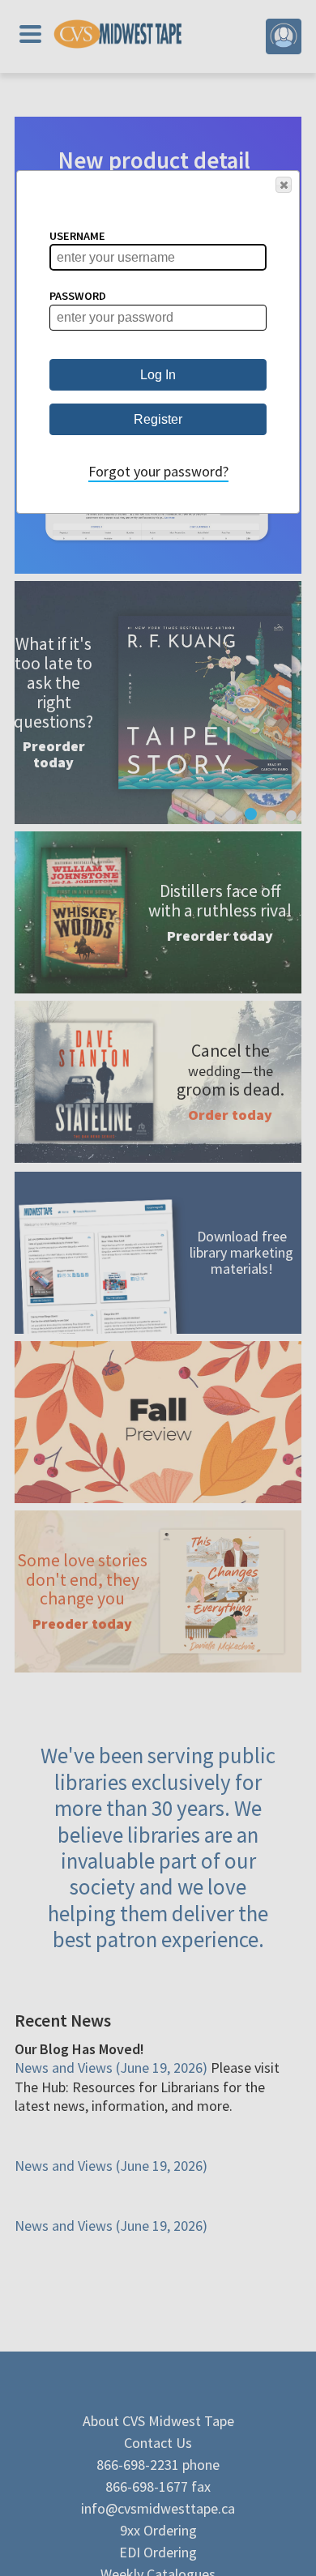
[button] (284, 185)
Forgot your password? (158, 471)
